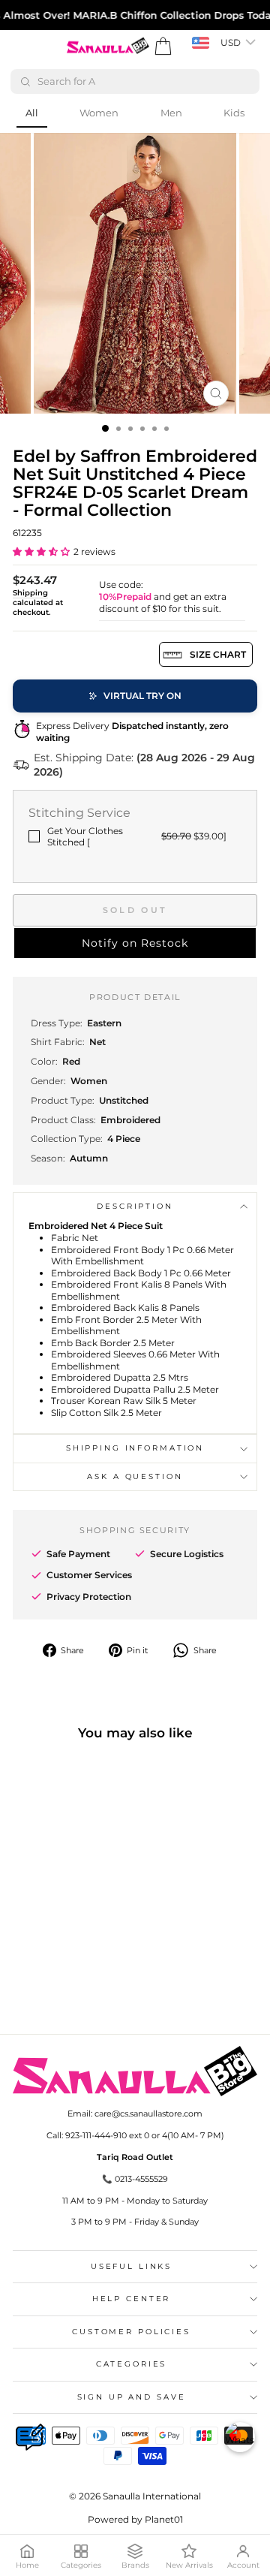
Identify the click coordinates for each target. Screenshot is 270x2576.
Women (99, 113)
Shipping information (135, 1448)
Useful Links (131, 2266)
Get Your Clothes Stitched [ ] (137, 837)
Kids (234, 113)
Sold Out (135, 910)
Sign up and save (132, 2397)
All (32, 113)
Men (171, 113)
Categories (132, 2364)
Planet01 (164, 2519)
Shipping (30, 593)
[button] (41, 551)
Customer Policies (131, 2332)
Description (135, 1206)
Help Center (132, 2299)
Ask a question (135, 1476)
